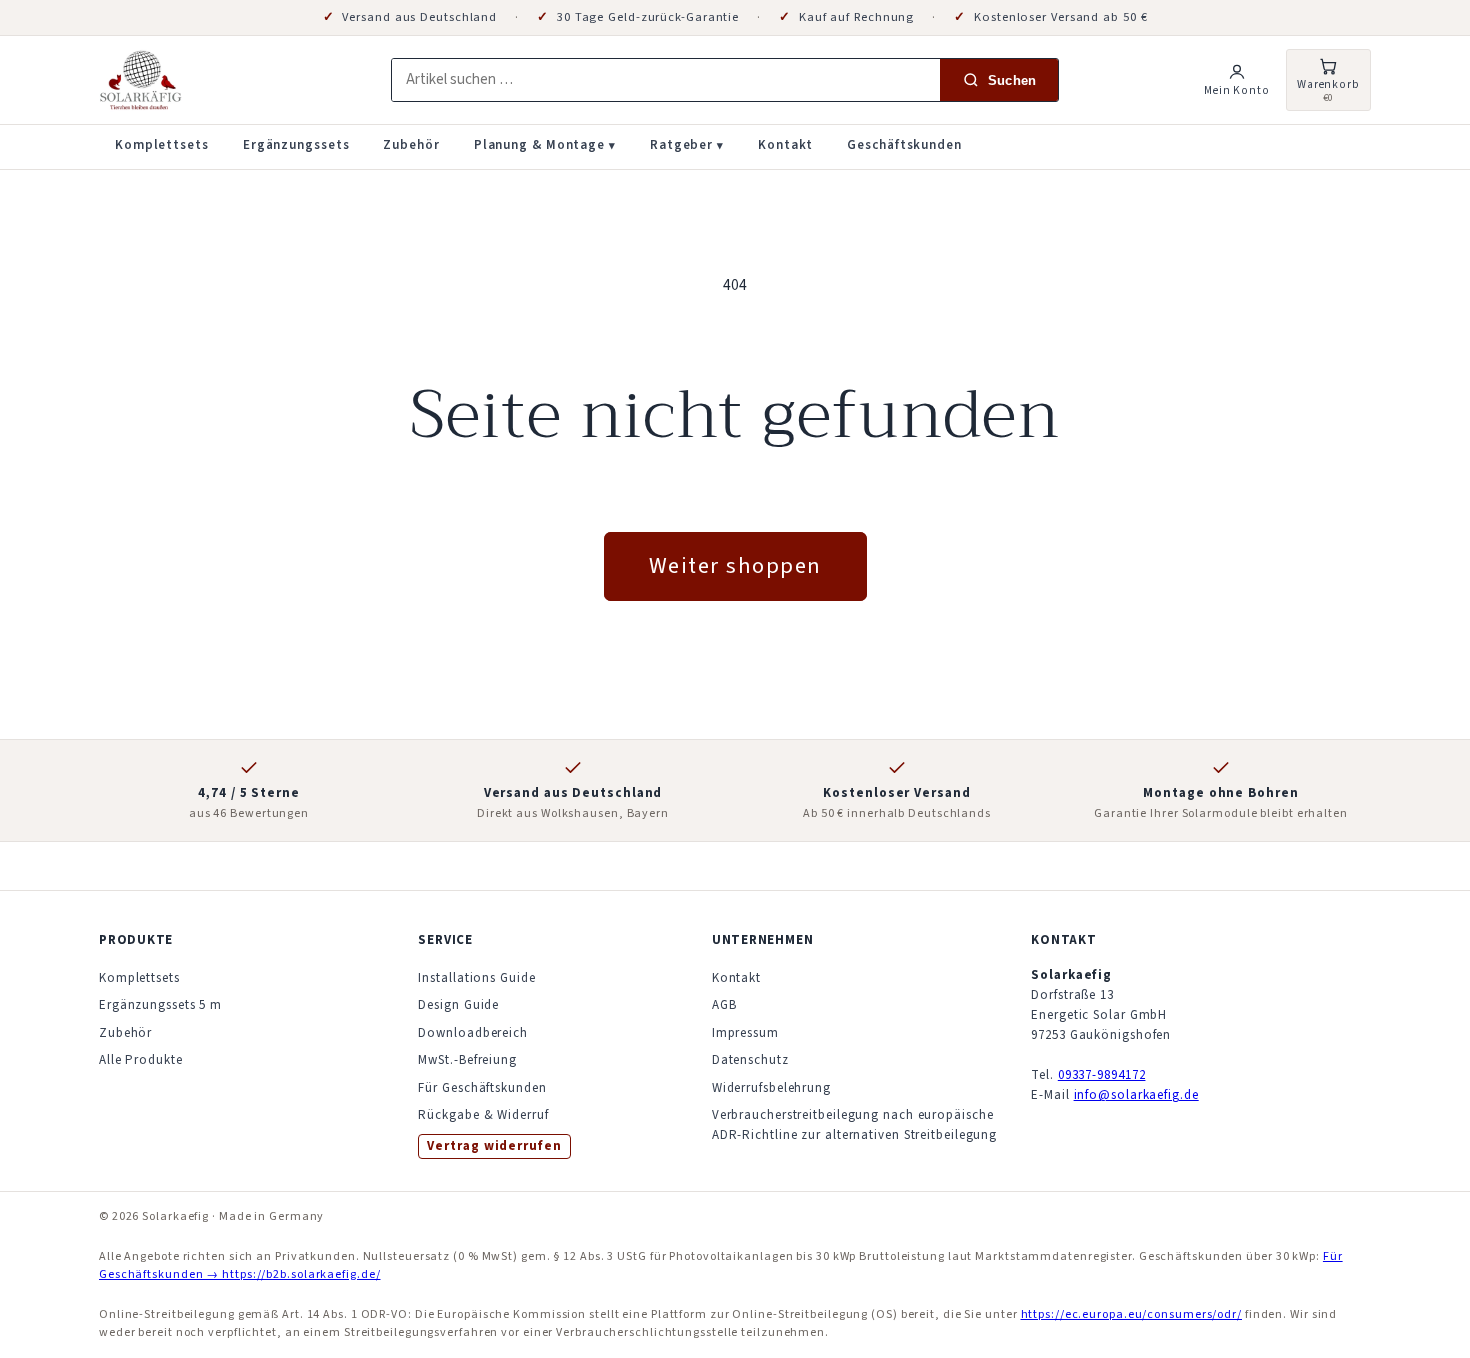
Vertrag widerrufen (494, 1146)
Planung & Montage (545, 145)
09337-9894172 (1102, 1075)
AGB (724, 1005)
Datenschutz (750, 1060)
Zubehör (411, 145)
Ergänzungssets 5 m (160, 1005)
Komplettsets (162, 145)
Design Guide (458, 1005)
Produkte (136, 940)
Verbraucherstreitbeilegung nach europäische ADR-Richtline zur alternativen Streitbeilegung (854, 1125)
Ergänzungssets (296, 145)
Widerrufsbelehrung (771, 1088)
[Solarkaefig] (229, 80)
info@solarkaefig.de (1136, 1095)
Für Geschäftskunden (482, 1088)
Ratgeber (687, 145)
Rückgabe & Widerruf (483, 1115)
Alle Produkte (141, 1060)
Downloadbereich (473, 1033)
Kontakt (785, 145)
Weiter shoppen (735, 566)
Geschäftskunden (904, 145)
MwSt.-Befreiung (467, 1060)
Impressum (745, 1033)
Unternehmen (763, 940)
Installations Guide (476, 978)
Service (445, 940)
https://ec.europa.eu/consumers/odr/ (1132, 1314)
